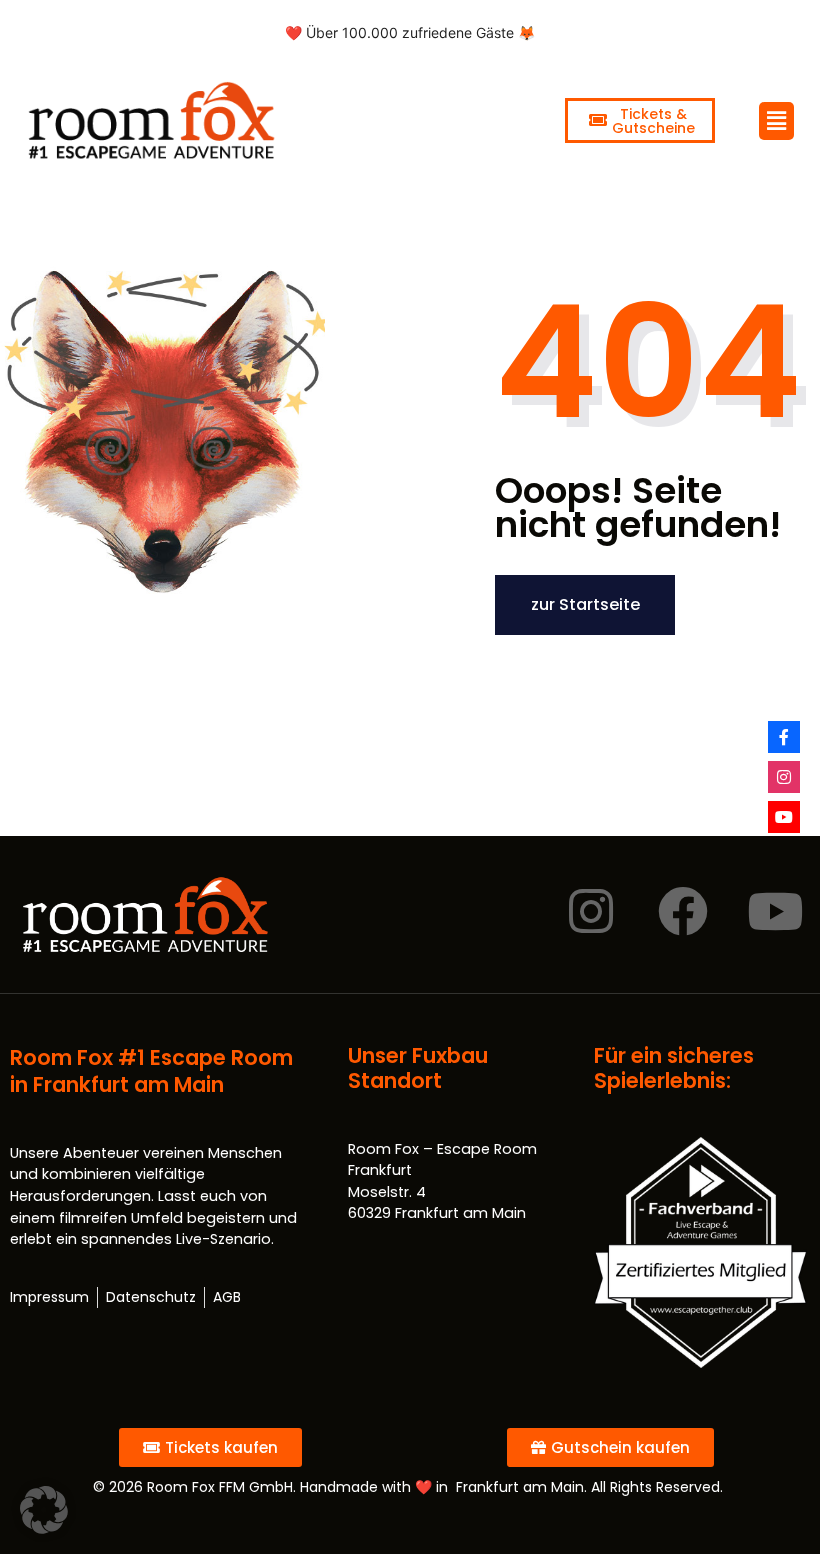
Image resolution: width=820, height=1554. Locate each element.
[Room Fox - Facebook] (784, 737)
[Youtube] (775, 911)
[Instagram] (591, 911)
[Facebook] (683, 911)
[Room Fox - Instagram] (784, 777)
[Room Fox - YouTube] (784, 817)
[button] (44, 1510)
